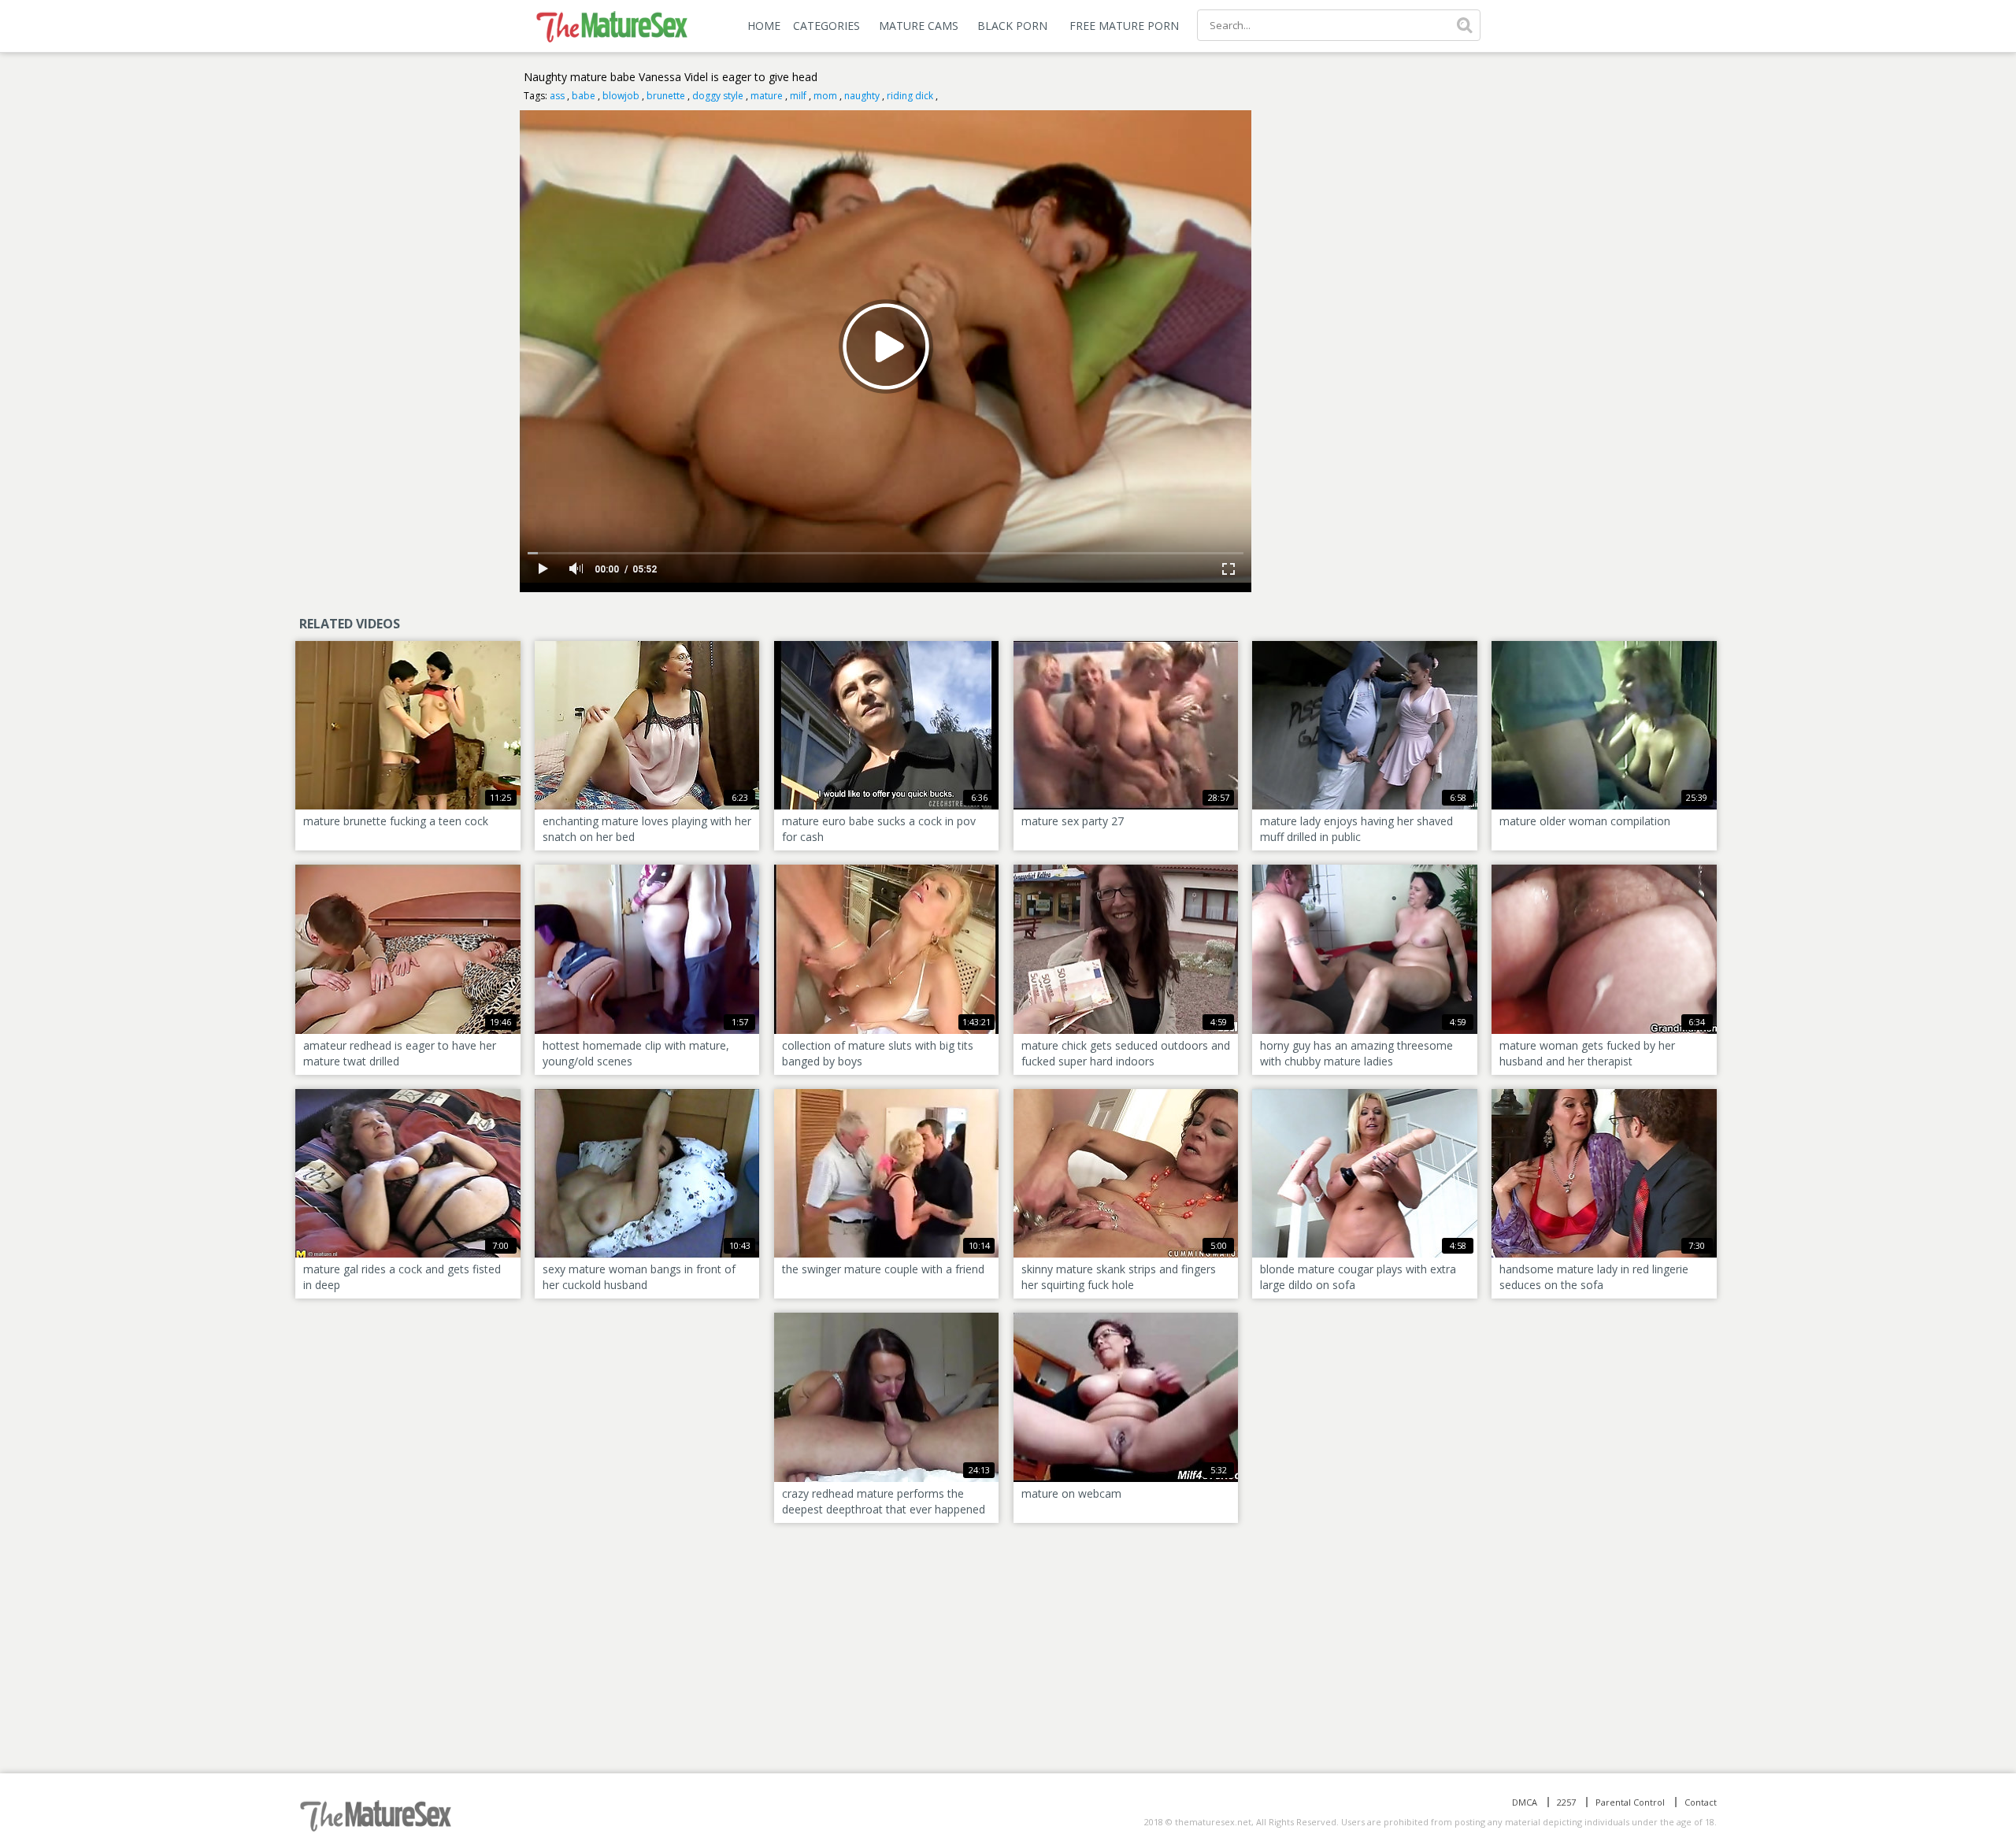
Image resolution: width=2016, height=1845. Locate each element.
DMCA (1525, 1802)
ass (557, 96)
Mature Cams (919, 26)
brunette (666, 96)
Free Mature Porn (1124, 26)
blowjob (621, 96)
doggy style (718, 96)
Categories (826, 26)
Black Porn (1012, 26)
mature (767, 96)
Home (764, 26)
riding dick (910, 96)
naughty (862, 96)
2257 (1566, 1802)
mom (825, 96)
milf (798, 96)
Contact (1701, 1802)
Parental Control (1630, 1802)
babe (584, 96)
